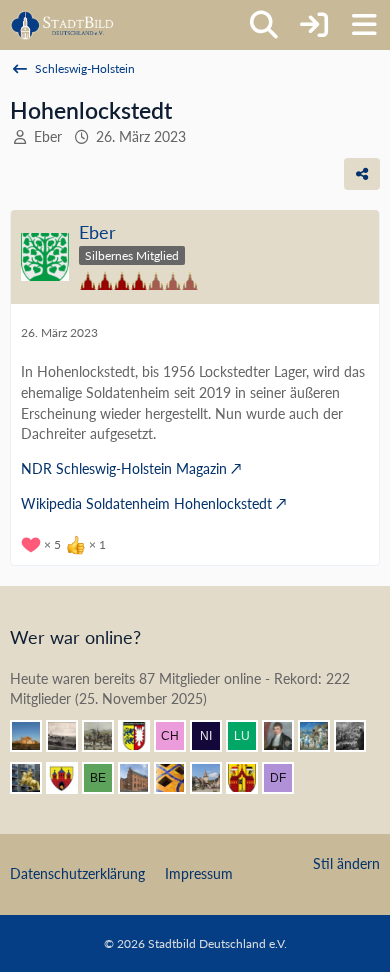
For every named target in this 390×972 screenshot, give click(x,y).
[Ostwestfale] (250, 778)
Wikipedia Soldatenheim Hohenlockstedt (146, 503)
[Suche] (264, 25)
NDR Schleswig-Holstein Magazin (124, 468)
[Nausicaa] (322, 736)
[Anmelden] (314, 25)
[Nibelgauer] (214, 736)
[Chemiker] (178, 736)
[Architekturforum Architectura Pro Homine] (62, 25)
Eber (48, 136)
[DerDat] (70, 736)
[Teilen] (362, 174)
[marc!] (34, 778)
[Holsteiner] (142, 736)
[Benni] (178, 778)
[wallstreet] (34, 736)
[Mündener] (106, 736)
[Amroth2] (214, 778)
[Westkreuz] (70, 778)
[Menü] (364, 25)
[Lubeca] (250, 736)
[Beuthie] (106, 778)
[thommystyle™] (286, 736)
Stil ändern (346, 863)
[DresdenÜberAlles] (358, 736)
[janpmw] (142, 778)
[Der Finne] (286, 778)
